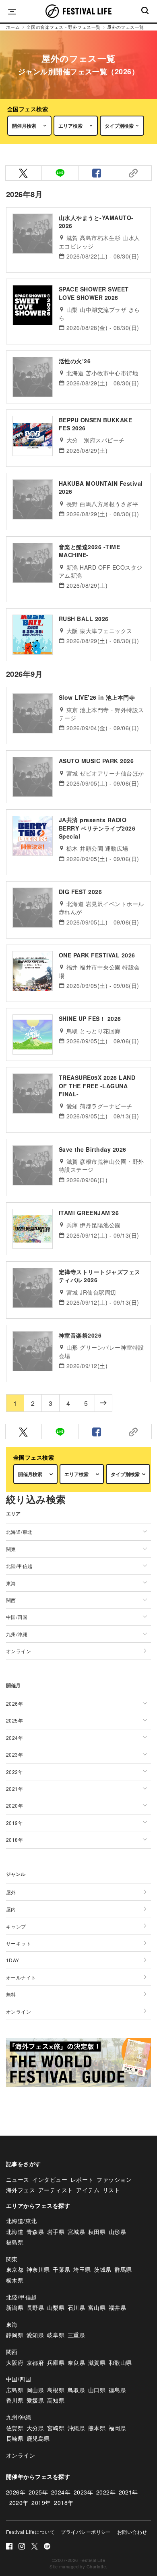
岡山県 (35, 2390)
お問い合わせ (132, 2532)
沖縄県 (76, 2428)
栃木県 (15, 2280)
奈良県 (76, 2362)
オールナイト (21, 1977)
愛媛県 (35, 2400)
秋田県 (97, 2232)
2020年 (19, 2503)
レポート (82, 2179)
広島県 (15, 2390)
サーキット (19, 1943)
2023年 (83, 2492)
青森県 (35, 2232)
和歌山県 (120, 2362)
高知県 (56, 2400)
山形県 (117, 2232)
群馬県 (123, 2269)
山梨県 (56, 2307)
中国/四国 (19, 2379)
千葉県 (61, 2269)
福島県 (15, 2242)
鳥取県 (76, 2390)
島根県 (56, 2390)
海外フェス (21, 2190)
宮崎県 (56, 2428)
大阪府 (15, 2362)
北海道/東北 (22, 2221)
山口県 (97, 2390)
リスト (111, 2190)
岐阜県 (56, 2335)
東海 (12, 2324)
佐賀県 (15, 2428)
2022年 (106, 2492)
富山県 (97, 2307)
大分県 (35, 2428)
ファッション (114, 2179)
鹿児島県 (38, 2438)
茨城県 (102, 2269)
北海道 (15, 2232)
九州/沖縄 (19, 2417)
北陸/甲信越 (22, 2297)
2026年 (16, 2492)
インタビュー (50, 2179)
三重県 (76, 2335)
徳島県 (117, 2390)
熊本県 (97, 2428)
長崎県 (15, 2438)
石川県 (76, 2307)
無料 (11, 1994)
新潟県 (15, 2307)
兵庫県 (56, 2362)
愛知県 (35, 2335)
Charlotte (96, 2566)
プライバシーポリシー (86, 2532)
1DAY (13, 1960)
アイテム (88, 2190)
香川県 (15, 2400)
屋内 (11, 1909)
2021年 (128, 2492)
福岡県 (117, 2428)
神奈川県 (38, 2269)
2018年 (64, 2503)
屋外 (11, 1892)
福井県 (117, 2307)
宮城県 (76, 2232)
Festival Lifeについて (30, 2532)
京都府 (35, 2362)
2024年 (61, 2492)
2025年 (38, 2492)
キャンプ (16, 1926)
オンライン (19, 1651)
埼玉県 (82, 2269)
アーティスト (56, 2190)
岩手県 (56, 2232)
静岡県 (15, 2335)
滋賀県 (97, 2362)
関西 (12, 2352)
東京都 (15, 2269)
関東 (12, 2259)
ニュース (18, 2179)
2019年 (41, 2503)
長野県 (35, 2307)
